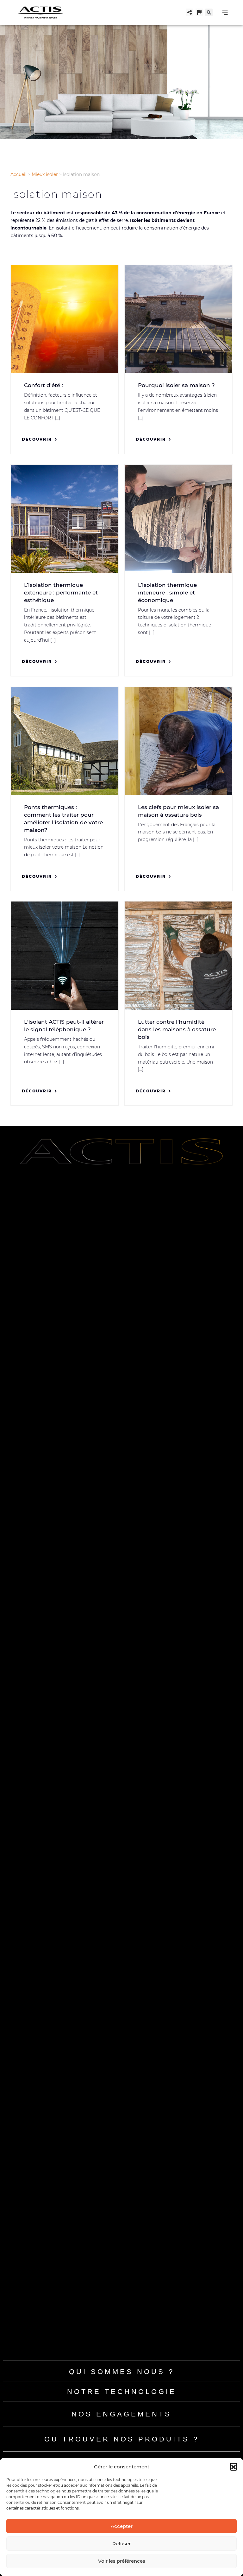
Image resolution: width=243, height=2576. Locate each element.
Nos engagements (121, 2414)
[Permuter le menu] (225, 13)
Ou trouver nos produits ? (122, 2439)
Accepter (122, 2526)
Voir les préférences (122, 2561)
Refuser (121, 2544)
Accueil (19, 174)
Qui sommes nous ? (122, 2372)
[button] (234, 2466)
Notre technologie (122, 2392)
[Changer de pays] (199, 12)
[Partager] (190, 12)
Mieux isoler (45, 174)
